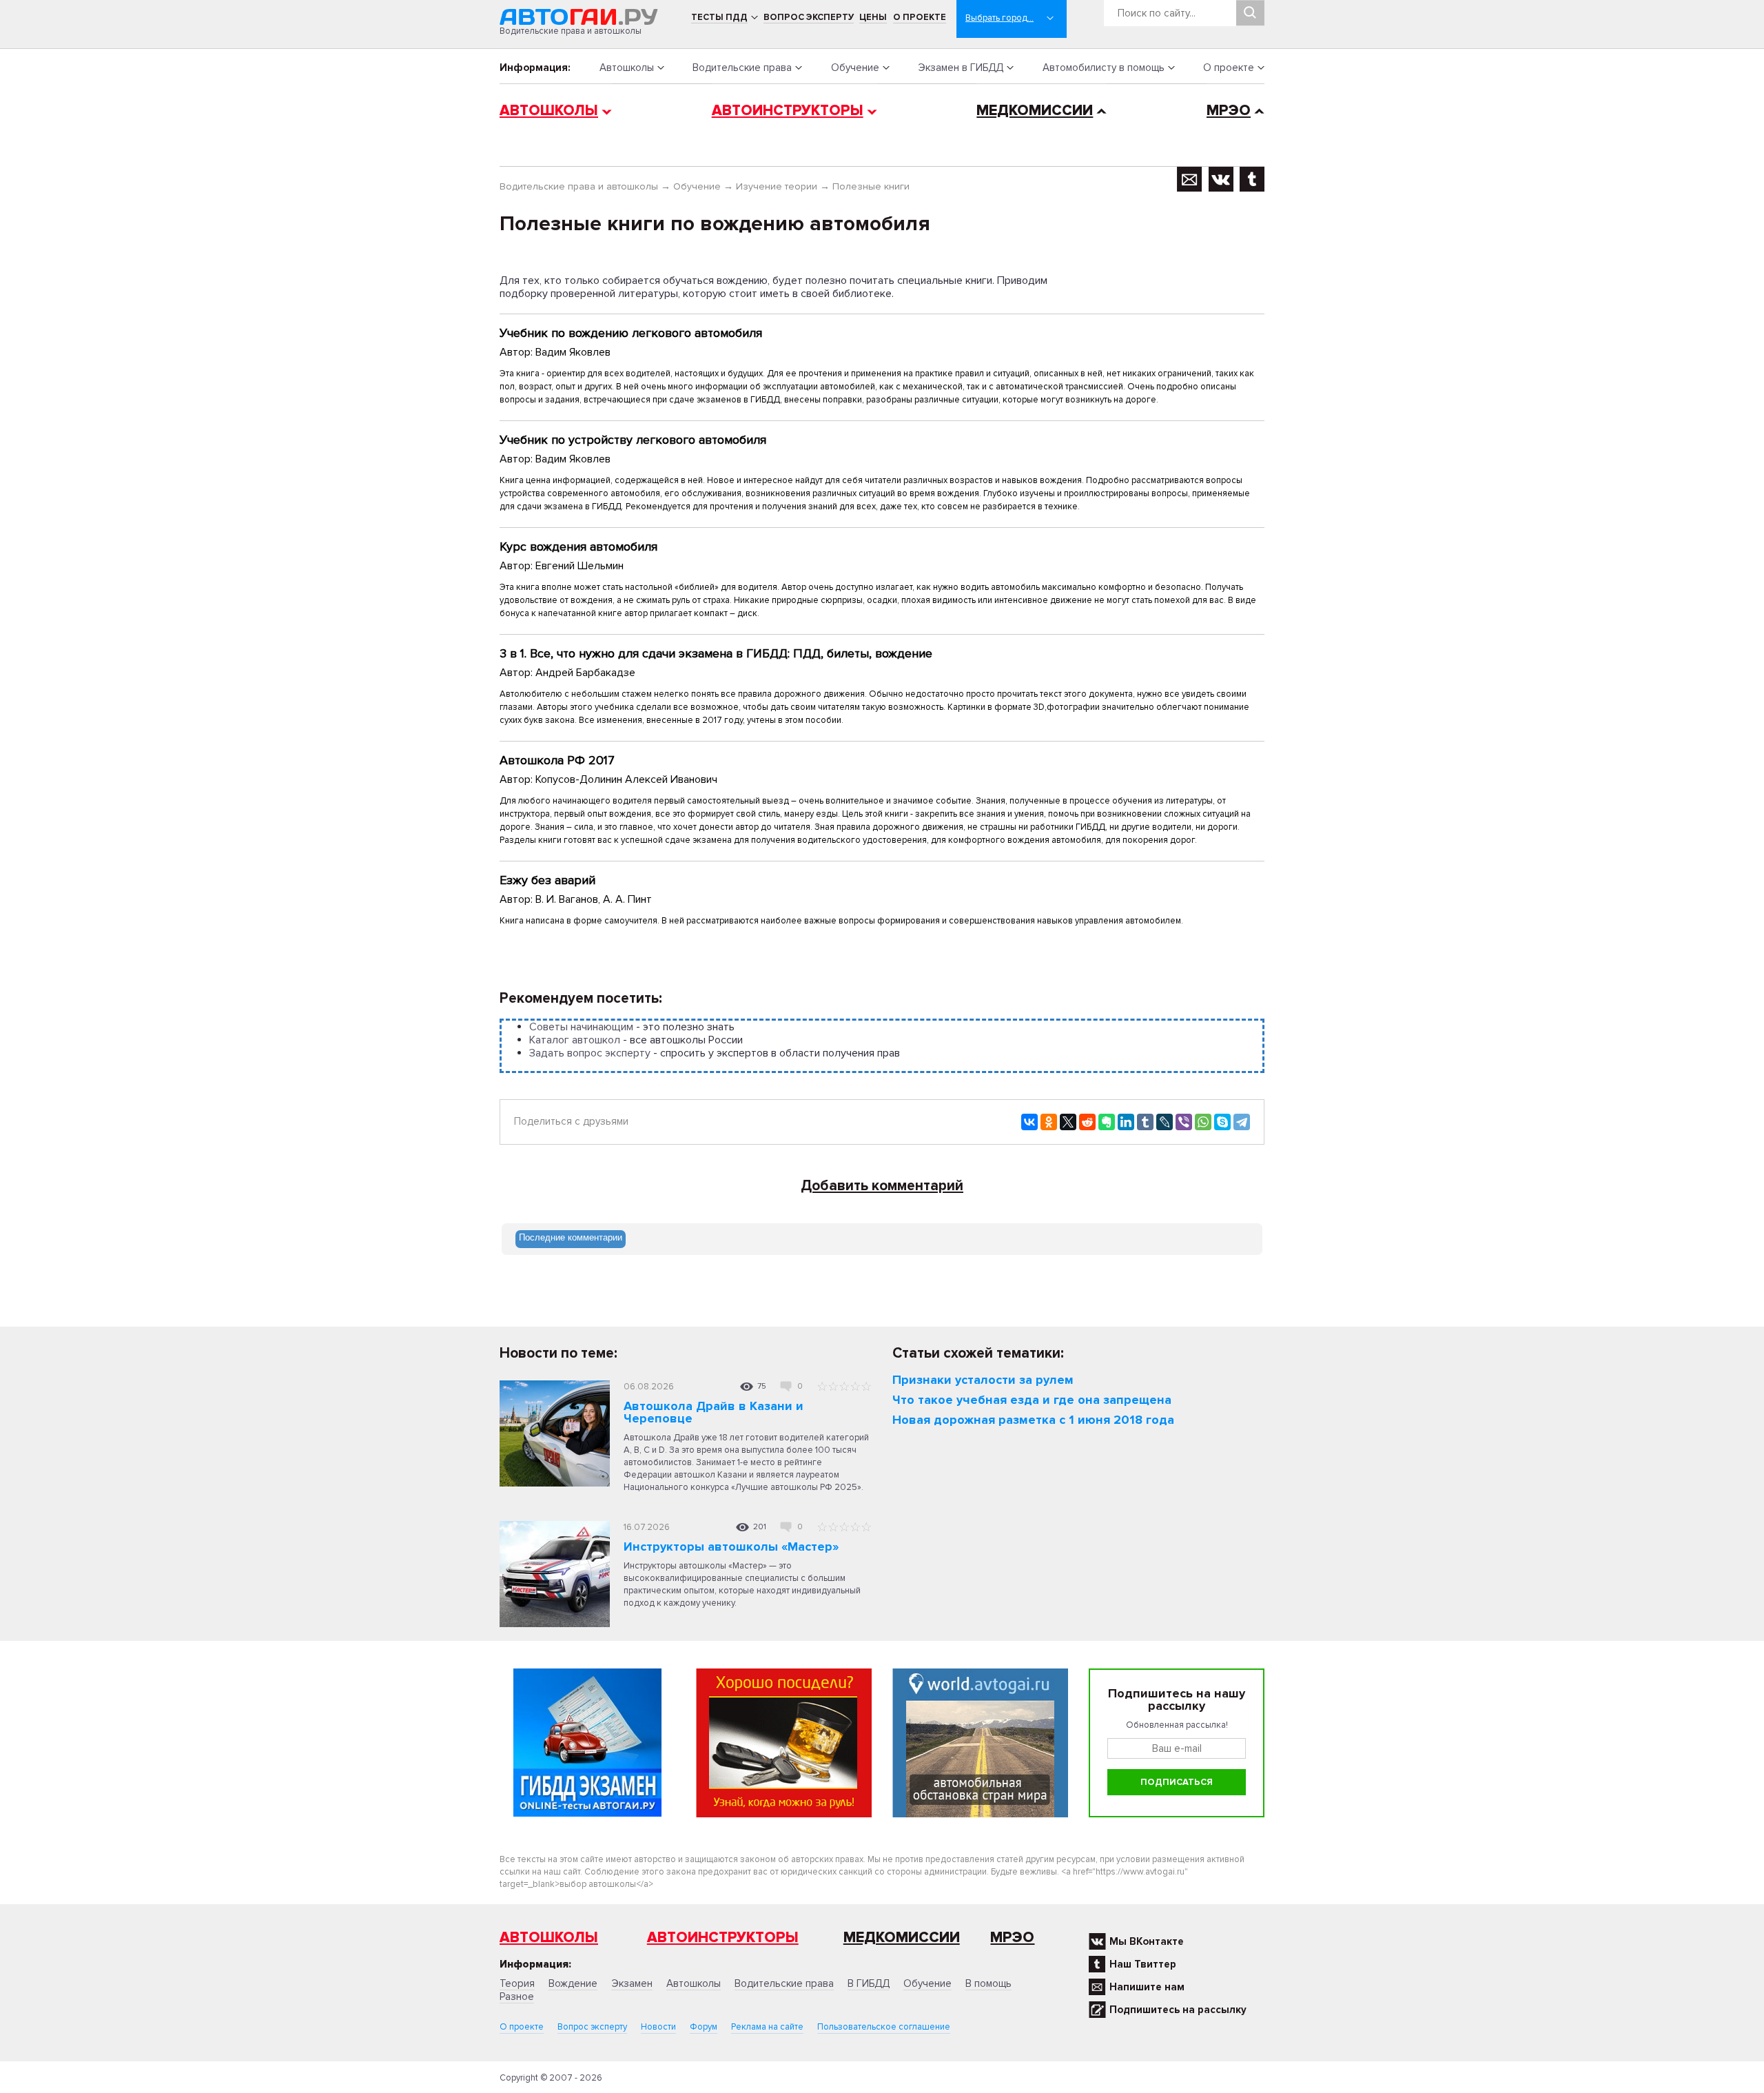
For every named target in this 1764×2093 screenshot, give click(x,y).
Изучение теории (777, 186)
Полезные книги (871, 186)
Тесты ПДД (719, 17)
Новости (658, 2027)
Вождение (573, 1983)
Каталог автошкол (575, 1040)
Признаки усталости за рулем (983, 1380)
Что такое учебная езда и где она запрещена (1032, 1400)
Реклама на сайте (767, 2027)
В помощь (988, 1983)
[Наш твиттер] (1252, 179)
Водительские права (742, 68)
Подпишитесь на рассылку (1178, 2010)
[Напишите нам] (1190, 179)
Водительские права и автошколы (579, 186)
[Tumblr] (1145, 1122)
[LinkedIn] (1126, 1122)
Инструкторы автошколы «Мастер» (731, 1546)
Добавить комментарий (882, 1186)
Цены (873, 17)
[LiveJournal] (1165, 1122)
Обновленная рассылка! (1177, 1725)
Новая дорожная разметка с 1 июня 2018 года (1033, 1420)
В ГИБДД (869, 1983)
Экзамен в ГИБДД (961, 68)
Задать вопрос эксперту (590, 1053)
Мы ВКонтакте (1147, 1941)
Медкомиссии (1035, 111)
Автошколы (627, 68)
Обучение (855, 68)
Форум (704, 2027)
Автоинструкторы (788, 111)
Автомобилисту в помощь (1104, 68)
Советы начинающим (581, 1027)
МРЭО (1229, 111)
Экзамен (632, 1983)
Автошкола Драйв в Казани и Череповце (714, 1412)
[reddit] (1087, 1122)
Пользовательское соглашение (884, 2027)
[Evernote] (1107, 1122)
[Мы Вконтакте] (1221, 179)
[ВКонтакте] (1029, 1122)
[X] (1068, 1122)
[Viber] (1184, 1122)
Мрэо (1012, 1938)
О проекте (920, 17)
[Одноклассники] (1049, 1122)
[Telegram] (1242, 1122)
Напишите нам (1147, 1987)
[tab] (571, 1239)
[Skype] (1222, 1122)
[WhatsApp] (1203, 1122)
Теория (517, 1983)
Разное (517, 1997)
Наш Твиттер (1143, 1964)
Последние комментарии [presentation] (571, 1237)
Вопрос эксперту (809, 17)
